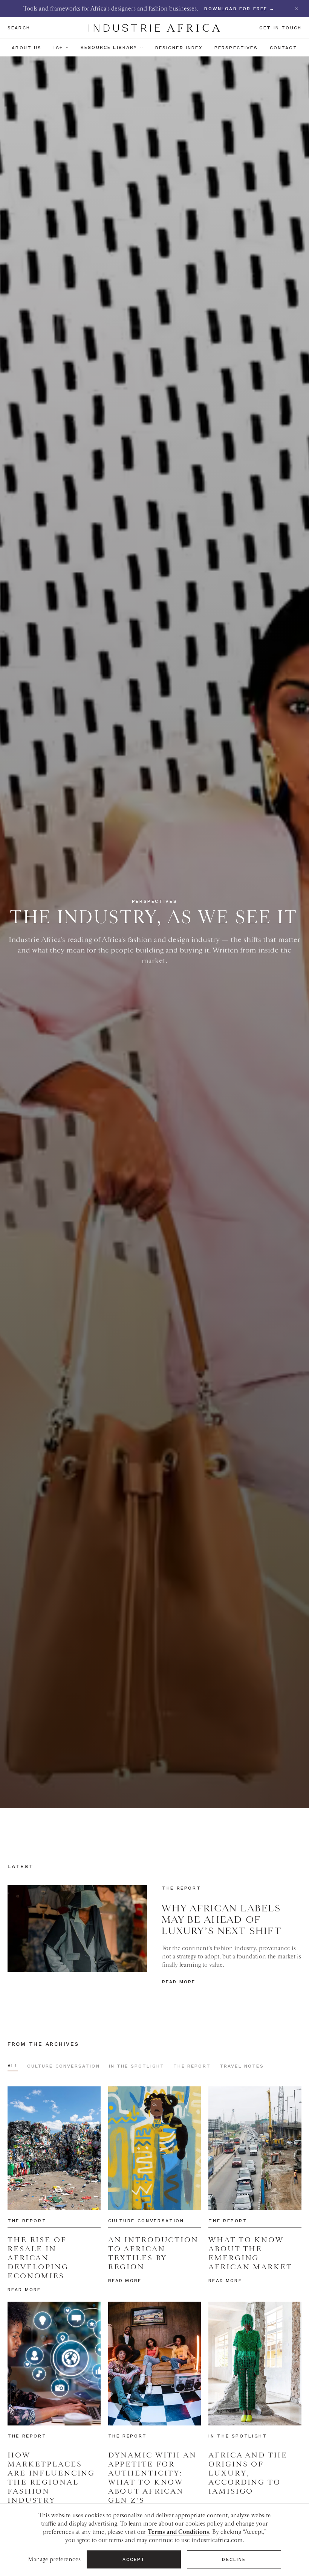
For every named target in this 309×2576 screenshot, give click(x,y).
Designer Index (179, 48)
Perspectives (236, 48)
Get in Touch (280, 28)
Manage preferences (54, 2559)
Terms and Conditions (178, 2532)
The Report (192, 2066)
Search (19, 28)
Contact (284, 48)
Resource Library (109, 47)
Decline (234, 2559)
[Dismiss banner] (297, 9)
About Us (27, 48)
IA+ (58, 47)
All (13, 2066)
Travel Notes (242, 2066)
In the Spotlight (137, 2066)
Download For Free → (239, 9)
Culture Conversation (63, 2066)
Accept (134, 2559)
